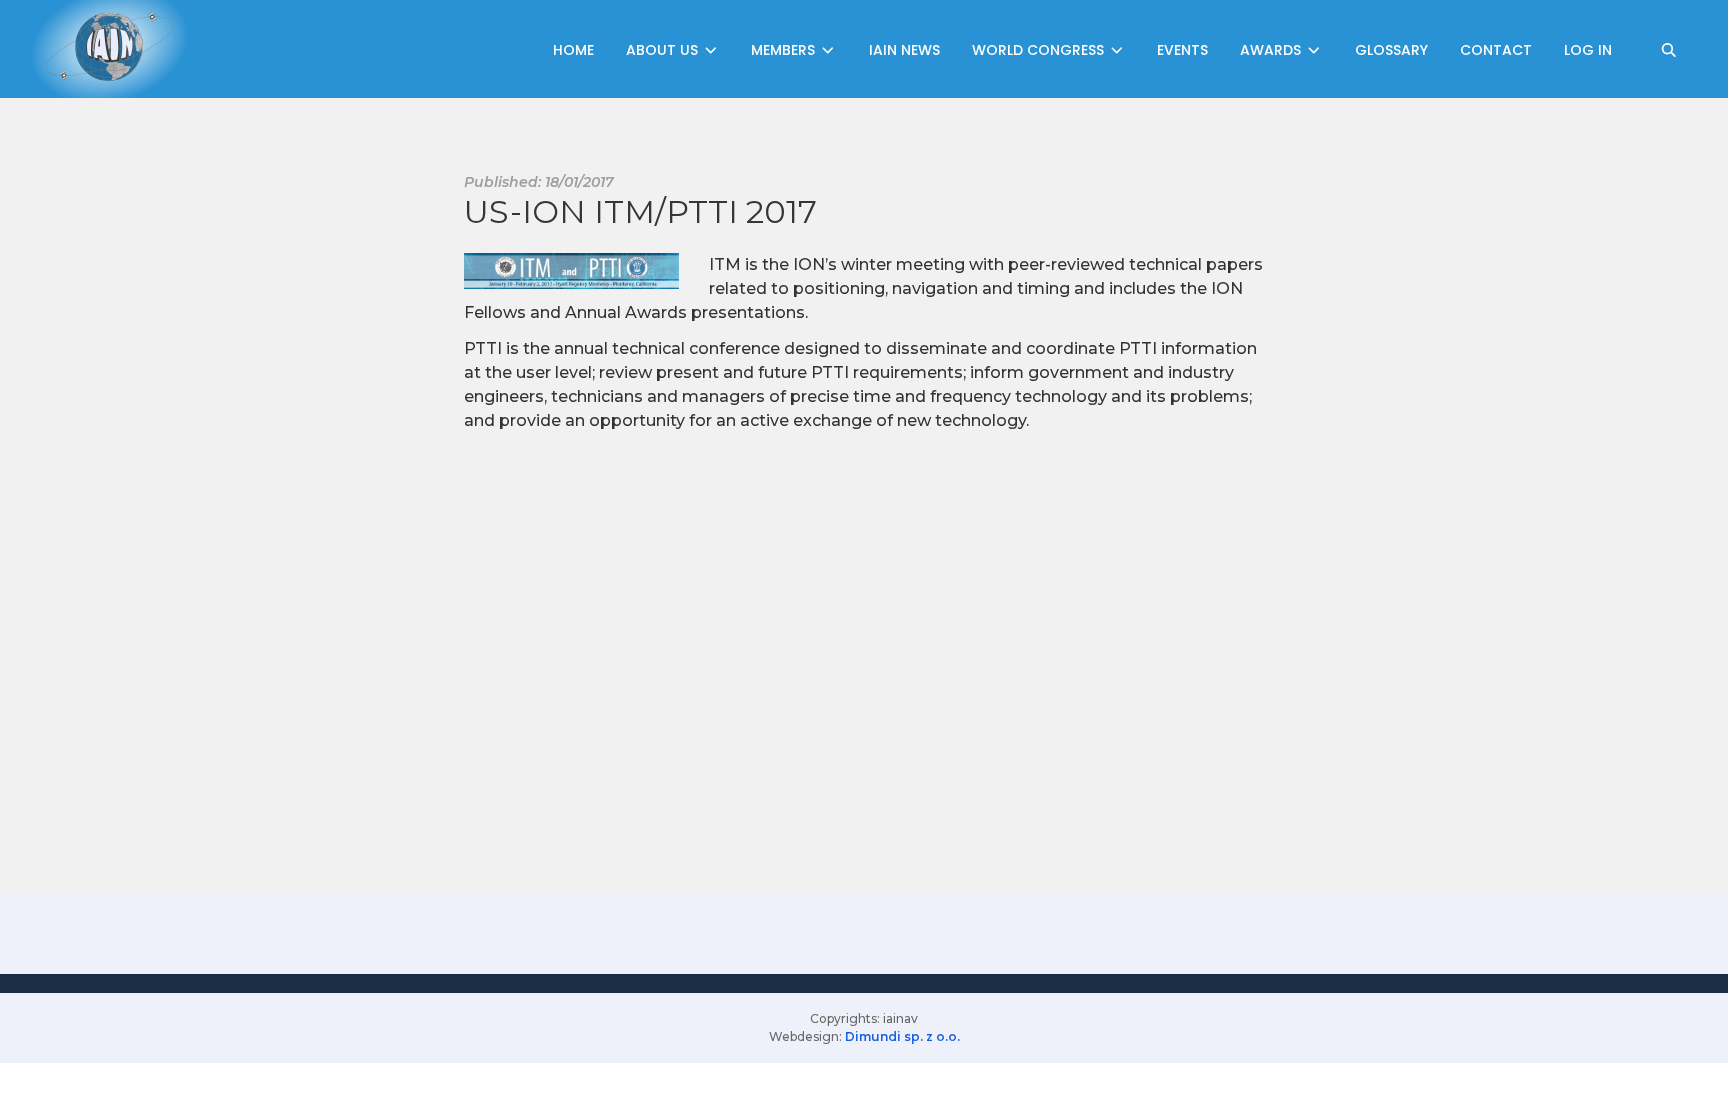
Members (785, 50)
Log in (1588, 50)
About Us (664, 50)
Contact (1496, 50)
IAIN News (904, 50)
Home (573, 50)
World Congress (1040, 50)
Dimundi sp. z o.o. (902, 1036)
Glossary (1391, 50)
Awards (1272, 50)
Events (1182, 50)
